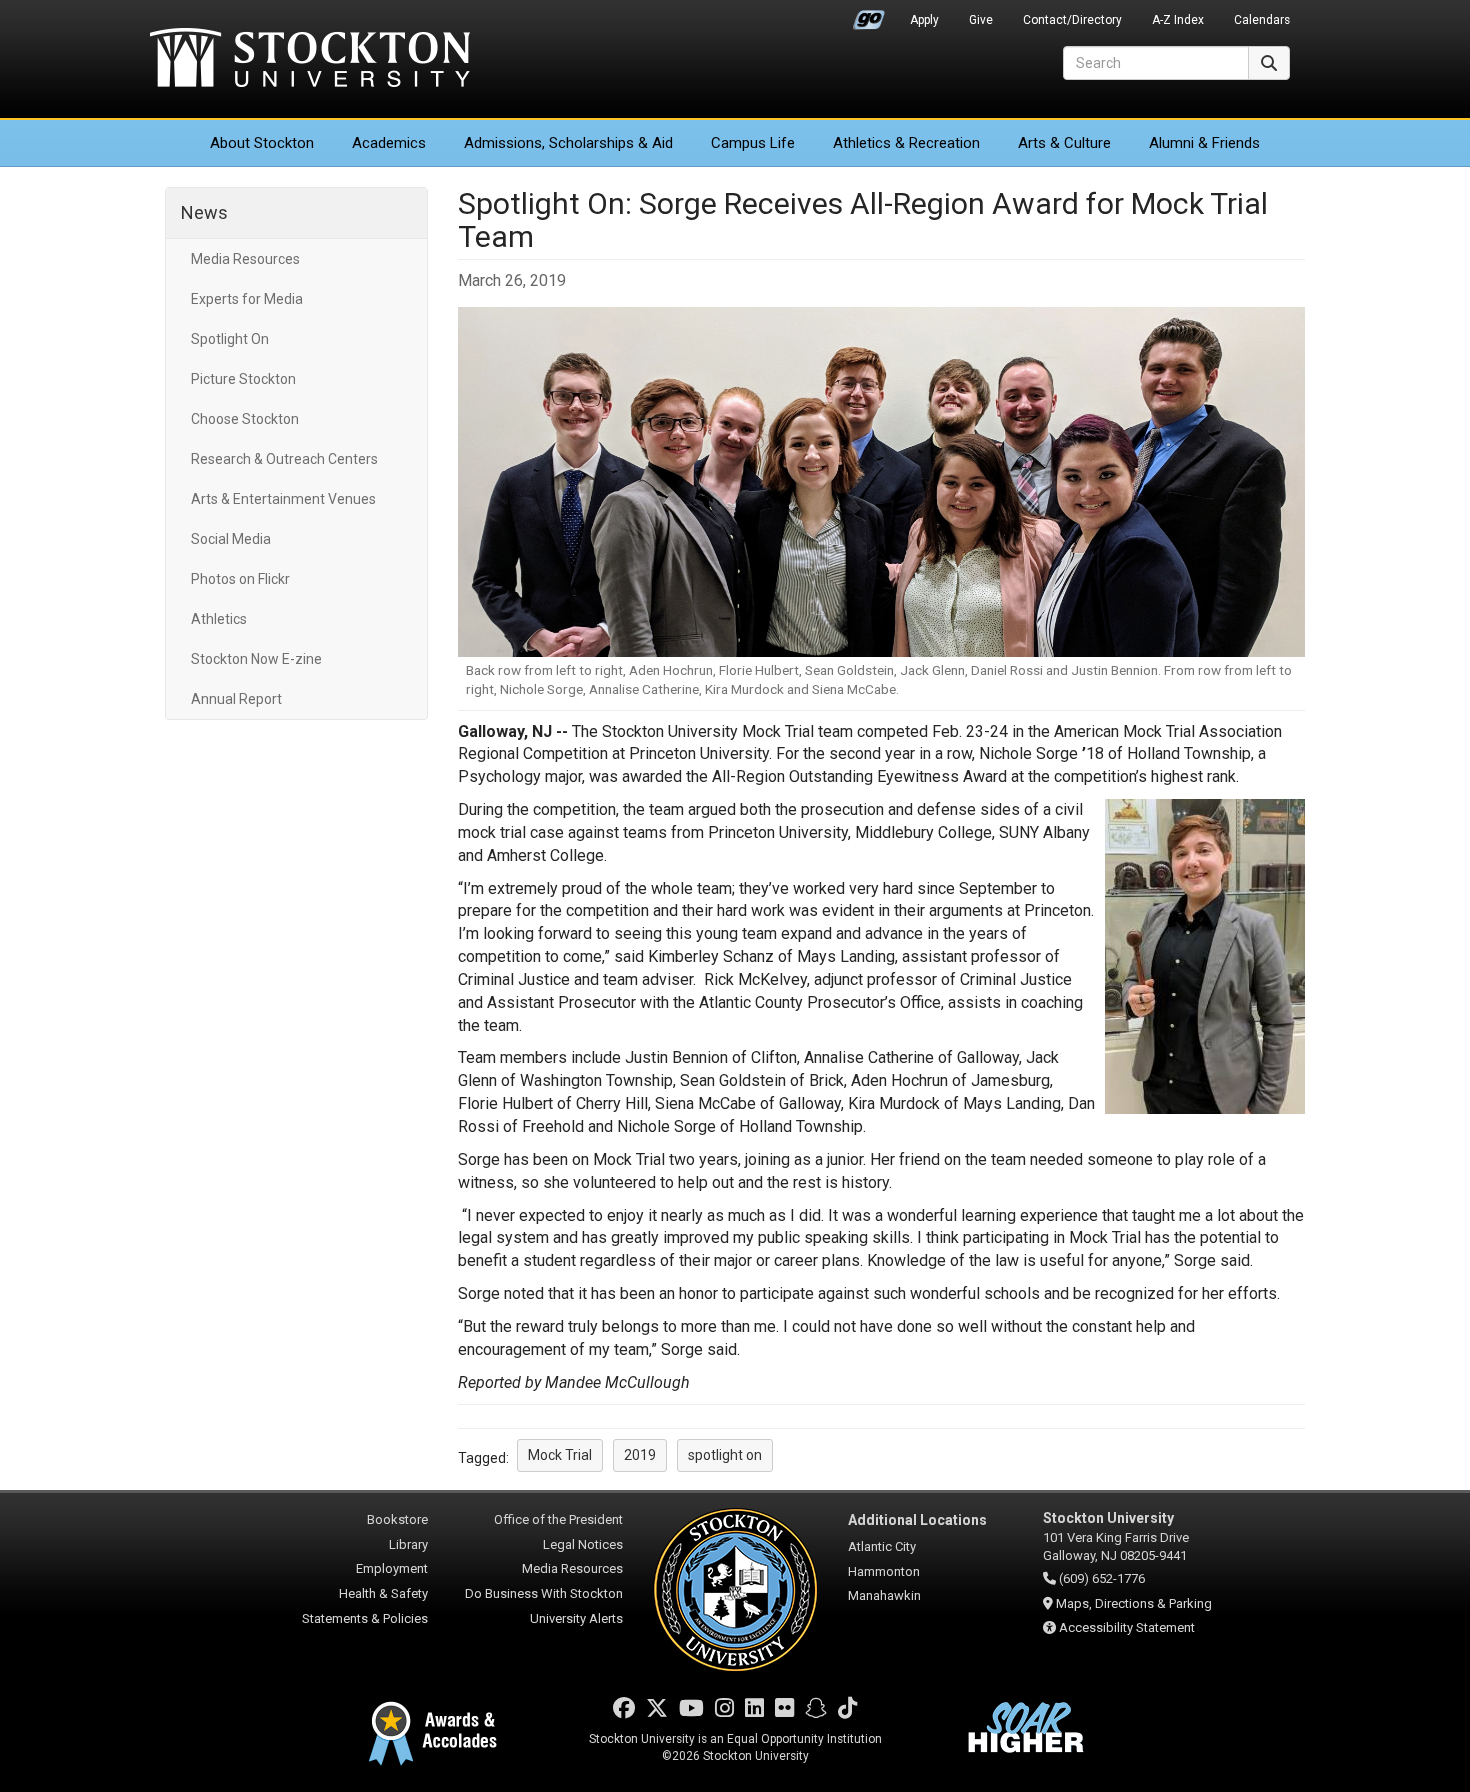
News (204, 212)
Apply (924, 20)
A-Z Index (1178, 20)
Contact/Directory (1072, 20)
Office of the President (558, 1519)
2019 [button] (640, 1455)
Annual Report (236, 699)
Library (408, 1544)
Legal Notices (583, 1544)
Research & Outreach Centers (284, 459)
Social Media (231, 539)
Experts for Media (247, 299)
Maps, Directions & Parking (1134, 1603)
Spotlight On (230, 339)
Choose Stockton (245, 419)
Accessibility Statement (1127, 1627)
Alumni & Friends (1204, 143)
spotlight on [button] (725, 1455)
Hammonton (884, 1571)
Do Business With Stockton (544, 1593)
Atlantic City (882, 1546)
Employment (392, 1568)
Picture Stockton (243, 379)
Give (981, 20)
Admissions (568, 143)
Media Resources (245, 259)
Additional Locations (917, 1520)
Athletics (906, 143)
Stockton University (310, 60)
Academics (389, 143)
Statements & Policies (365, 1618)
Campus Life (753, 143)
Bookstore (397, 1519)
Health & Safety (383, 1593)
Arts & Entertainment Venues (283, 499)
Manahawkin (884, 1595)
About (262, 143)
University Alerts (576, 1618)
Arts (1064, 143)
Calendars (1262, 20)
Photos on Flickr (240, 579)
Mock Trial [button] (560, 1455)
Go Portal (869, 15)
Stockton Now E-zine (256, 659)
